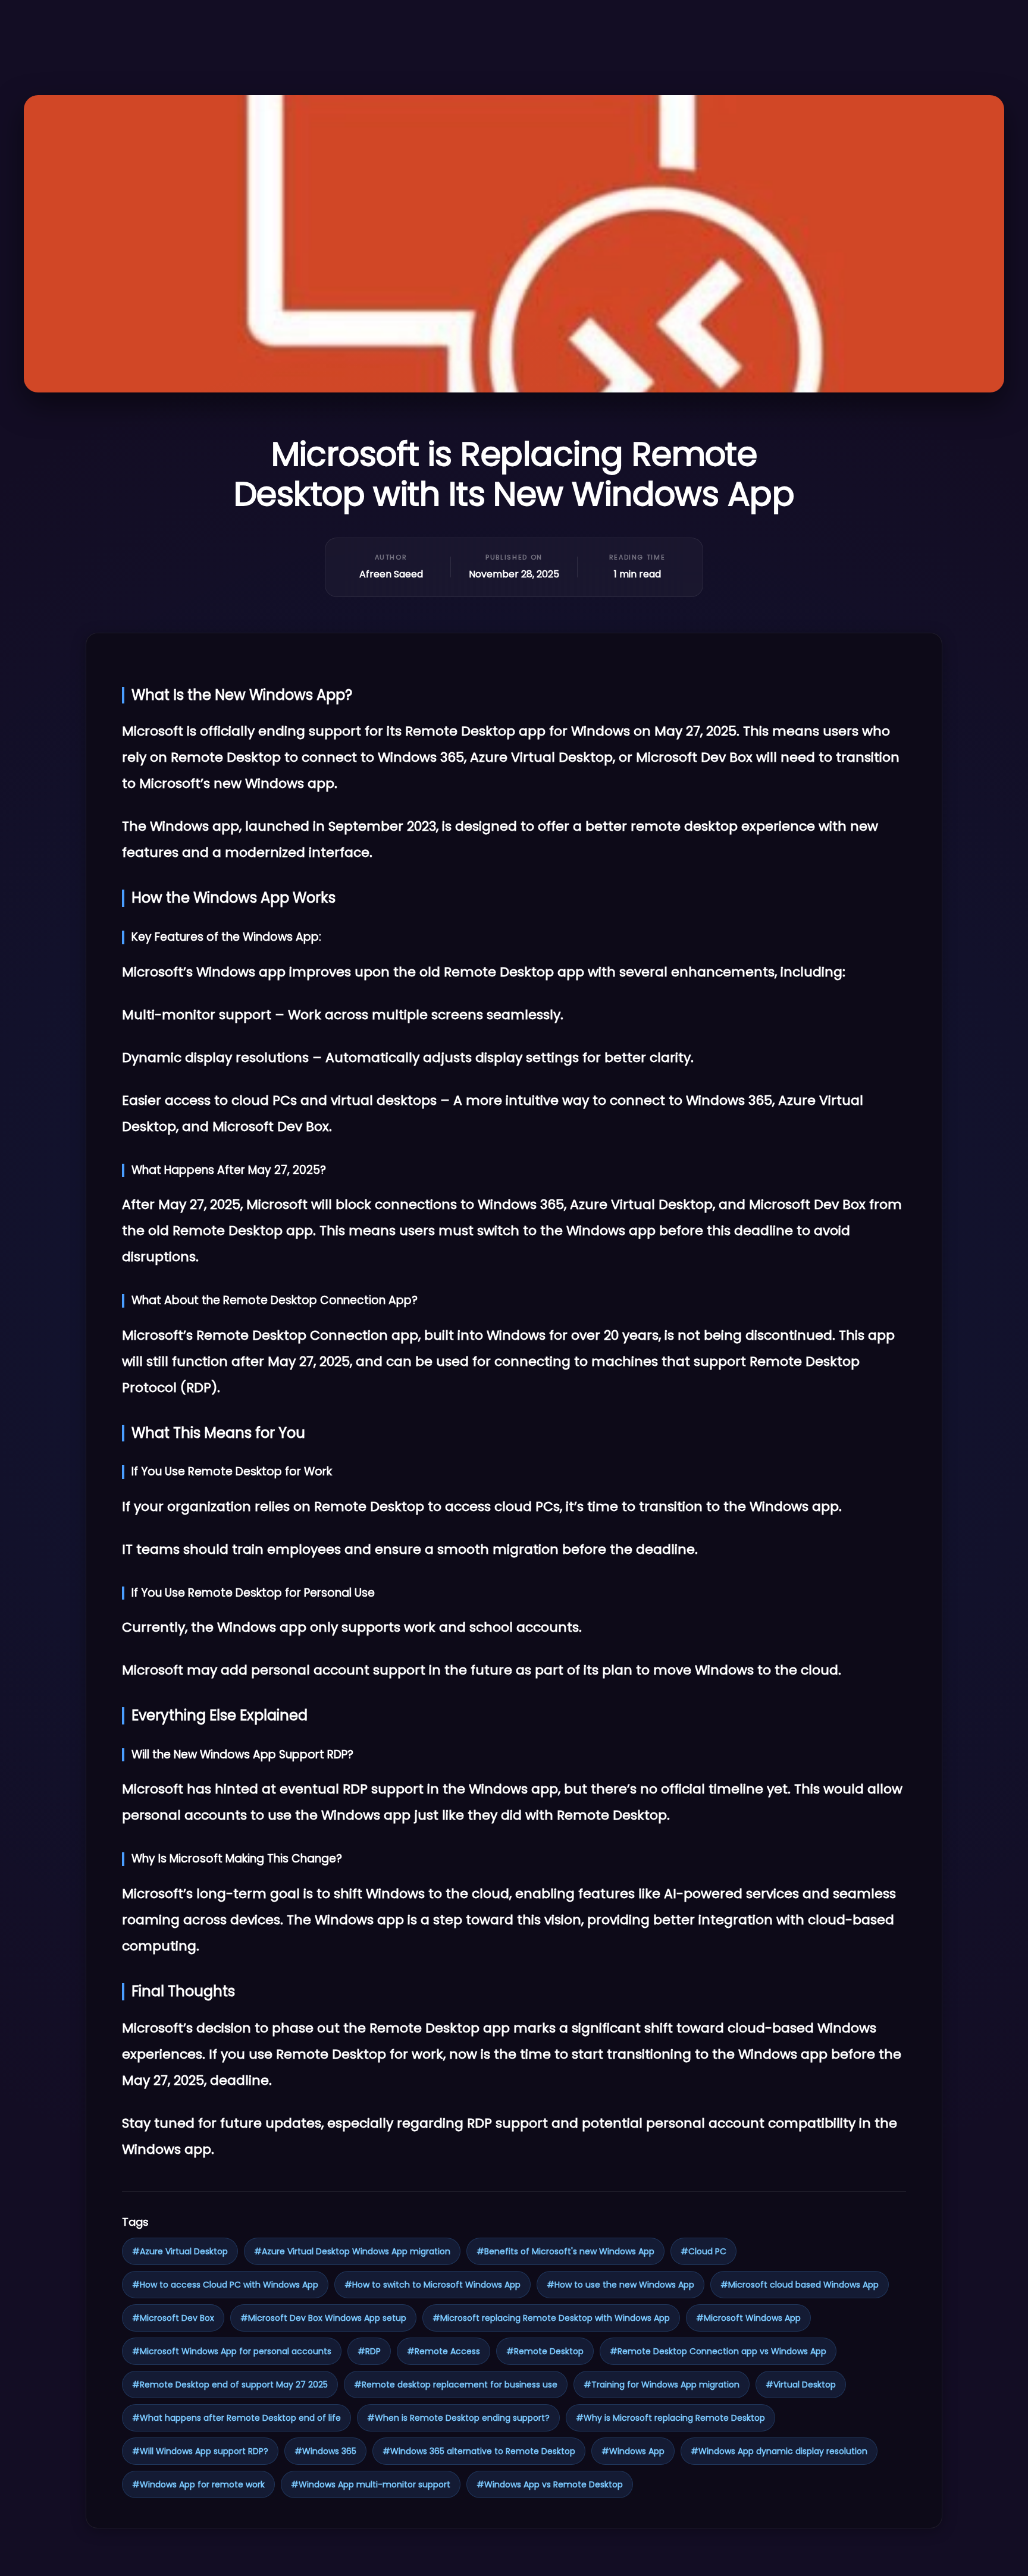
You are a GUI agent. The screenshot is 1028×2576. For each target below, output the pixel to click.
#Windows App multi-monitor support (371, 2484)
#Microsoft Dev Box (173, 2318)
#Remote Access (444, 2351)
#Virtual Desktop (801, 2385)
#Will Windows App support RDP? (200, 2451)
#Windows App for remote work (198, 2484)
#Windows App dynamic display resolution (779, 2451)
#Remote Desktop (545, 2351)
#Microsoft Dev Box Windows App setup (323, 2318)
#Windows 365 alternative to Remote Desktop (479, 2451)
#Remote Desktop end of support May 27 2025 (230, 2385)
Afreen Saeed (391, 574)
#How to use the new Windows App (620, 2285)
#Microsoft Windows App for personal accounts (232, 2351)
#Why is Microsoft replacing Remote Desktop (670, 2418)
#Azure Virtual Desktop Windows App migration (352, 2251)
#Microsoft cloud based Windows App (800, 2285)
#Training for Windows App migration (662, 2385)
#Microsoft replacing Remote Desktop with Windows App (551, 2318)
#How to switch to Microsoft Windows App (432, 2285)
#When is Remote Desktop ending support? (458, 2418)
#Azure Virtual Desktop (180, 2251)
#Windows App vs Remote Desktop (550, 2484)
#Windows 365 (325, 2451)
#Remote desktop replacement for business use (456, 2385)
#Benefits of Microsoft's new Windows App (565, 2251)
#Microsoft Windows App (748, 2318)
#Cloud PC (703, 2251)
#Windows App (633, 2451)
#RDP (369, 2351)
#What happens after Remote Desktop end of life (236, 2418)
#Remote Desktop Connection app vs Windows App (718, 2351)
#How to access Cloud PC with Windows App (225, 2285)
